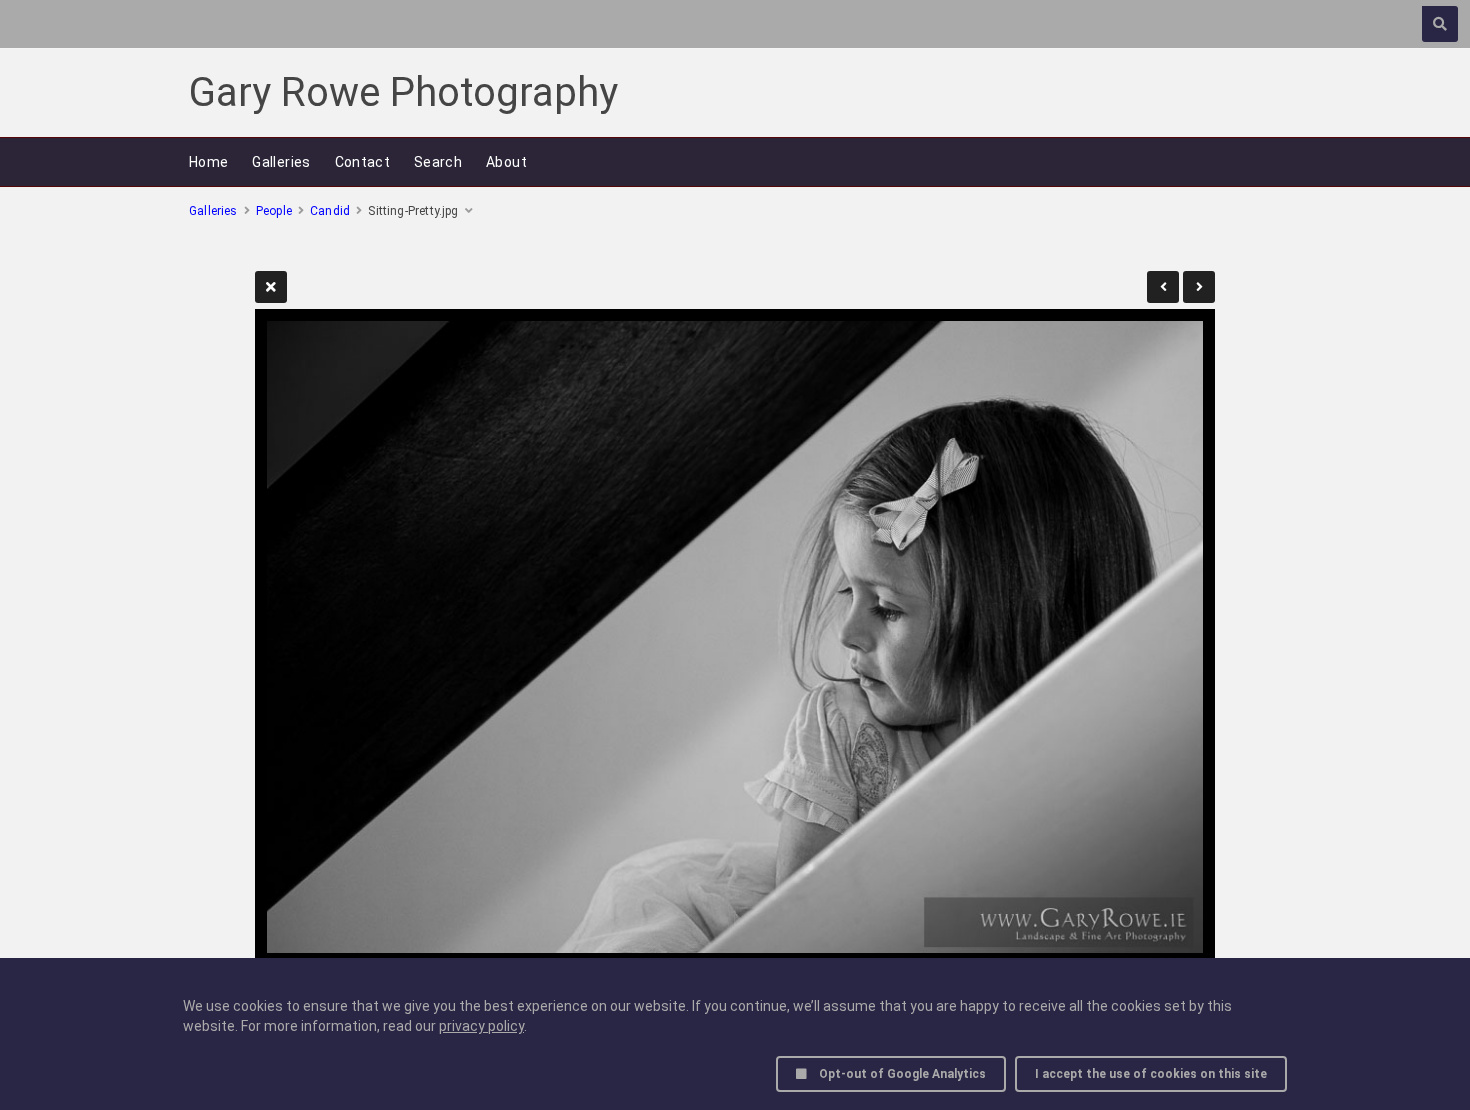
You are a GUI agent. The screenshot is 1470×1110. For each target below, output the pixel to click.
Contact (362, 162)
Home (208, 162)
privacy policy (481, 1026)
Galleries (281, 162)
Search (438, 162)
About (506, 162)
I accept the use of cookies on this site (1151, 1074)
